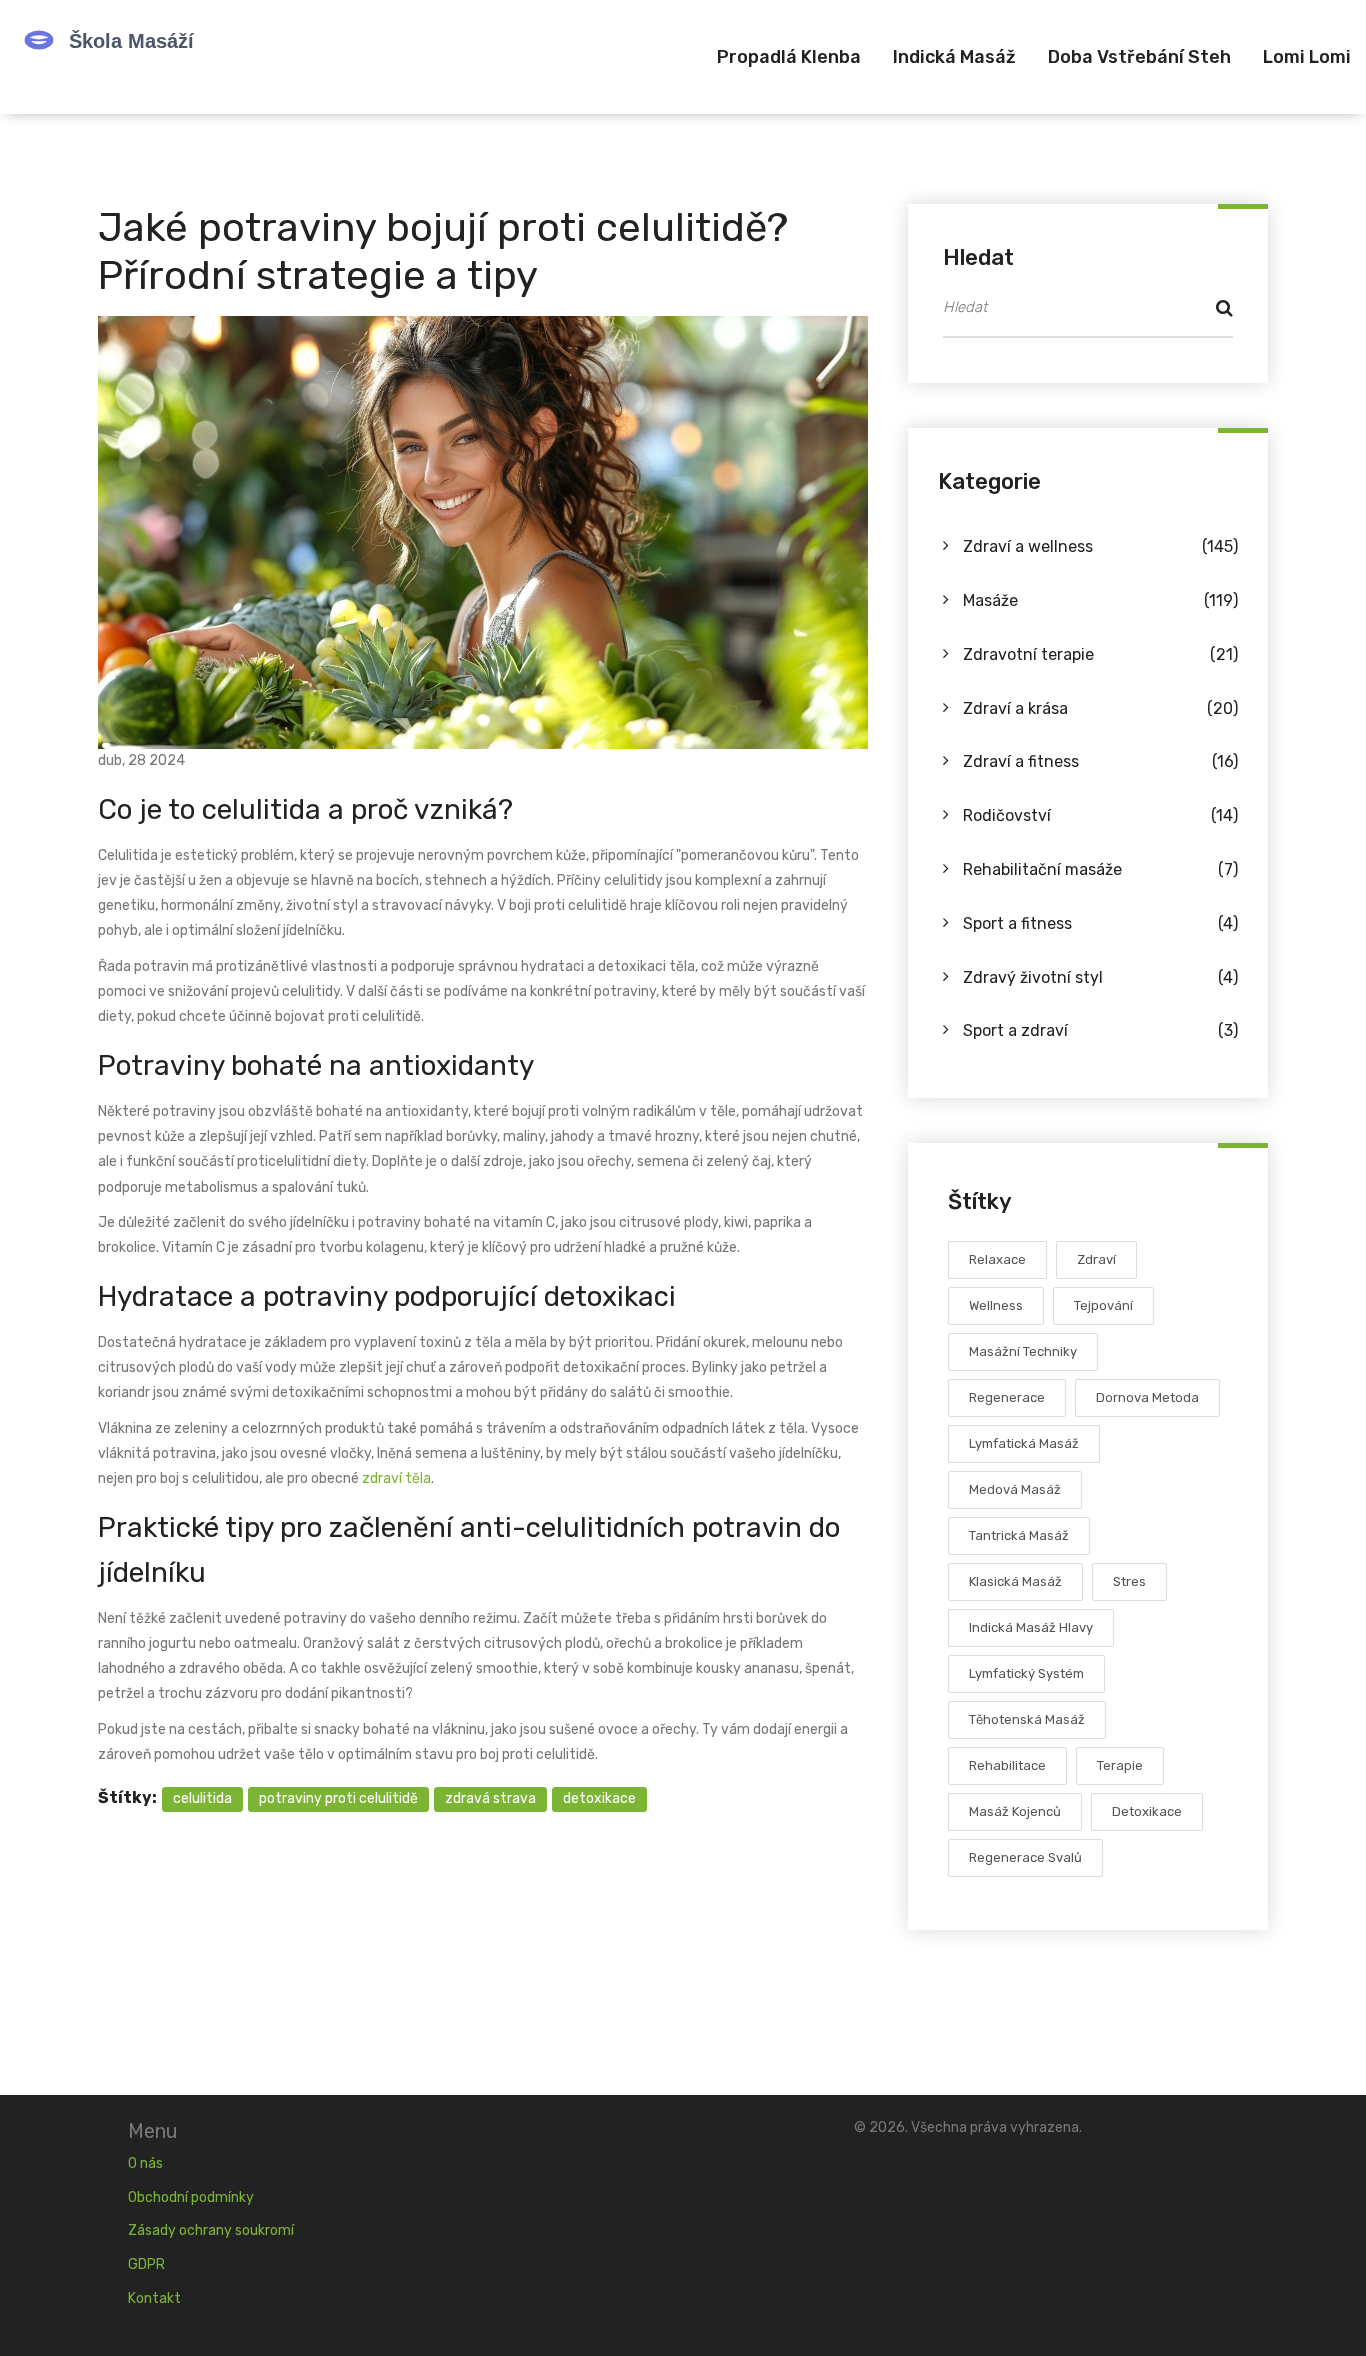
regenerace (1007, 1397)
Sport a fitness (1100, 923)
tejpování (1103, 1305)
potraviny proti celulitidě (338, 1798)
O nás (145, 2163)
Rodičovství (1100, 815)
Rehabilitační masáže (1100, 869)
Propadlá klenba (789, 57)
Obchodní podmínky (191, 2197)
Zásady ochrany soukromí (211, 2230)
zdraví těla (396, 1478)
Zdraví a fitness (1100, 761)
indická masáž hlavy (1031, 1627)
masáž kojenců (1015, 1811)
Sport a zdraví (1100, 1030)
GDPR (146, 2264)
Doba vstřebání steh (1139, 57)
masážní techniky (1023, 1351)
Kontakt (154, 2298)
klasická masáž (1015, 1581)
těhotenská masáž (1027, 1719)
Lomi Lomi (1307, 57)
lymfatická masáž (1024, 1443)
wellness (996, 1305)
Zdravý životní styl (1100, 977)
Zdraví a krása (1100, 708)
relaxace (997, 1259)
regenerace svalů (1025, 1857)
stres (1129, 1581)
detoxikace (599, 1798)
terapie (1120, 1765)
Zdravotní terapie (1100, 654)
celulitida (202, 1798)
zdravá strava (490, 1798)
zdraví (1096, 1259)
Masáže (1100, 600)
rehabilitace (1007, 1765)
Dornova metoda (1147, 1397)
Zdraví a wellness (1100, 546)
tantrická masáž (1019, 1535)
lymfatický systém (1026, 1673)
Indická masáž (954, 57)
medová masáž (1015, 1489)
